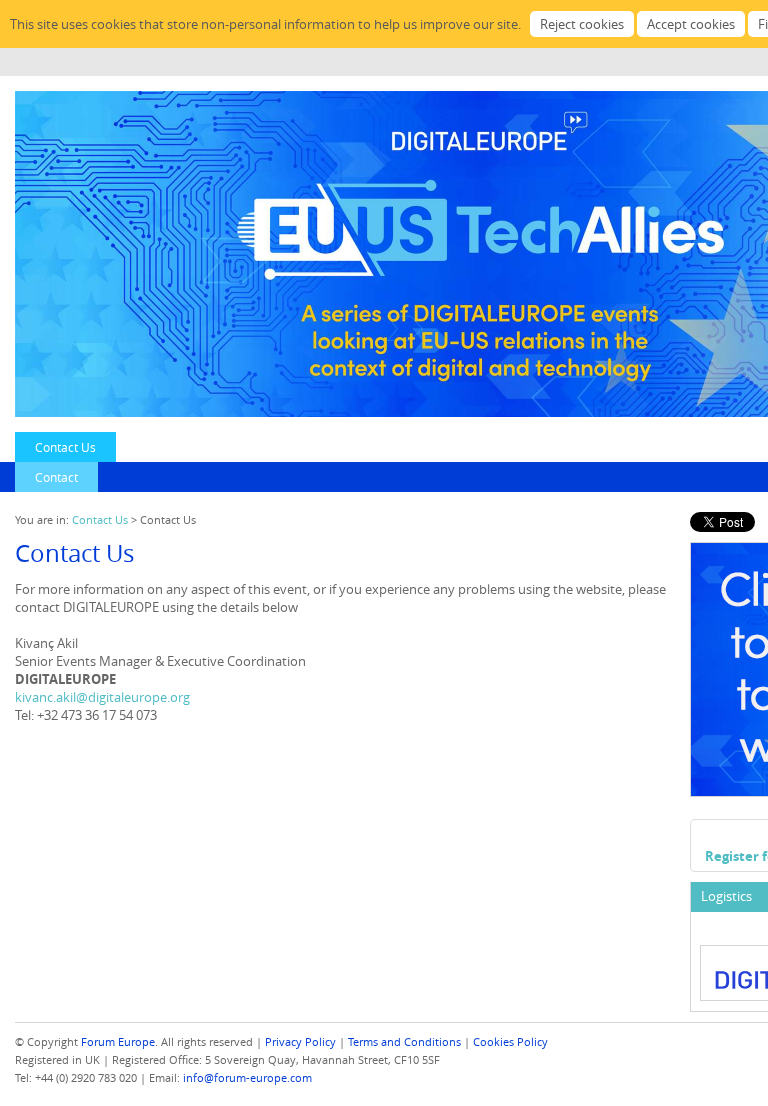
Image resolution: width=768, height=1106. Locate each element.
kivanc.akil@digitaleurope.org (102, 697)
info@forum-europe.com (247, 1077)
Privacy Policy (300, 1041)
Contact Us (65, 447)
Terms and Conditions (404, 1041)
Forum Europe (118, 1041)
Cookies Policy (510, 1041)
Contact (56, 477)
